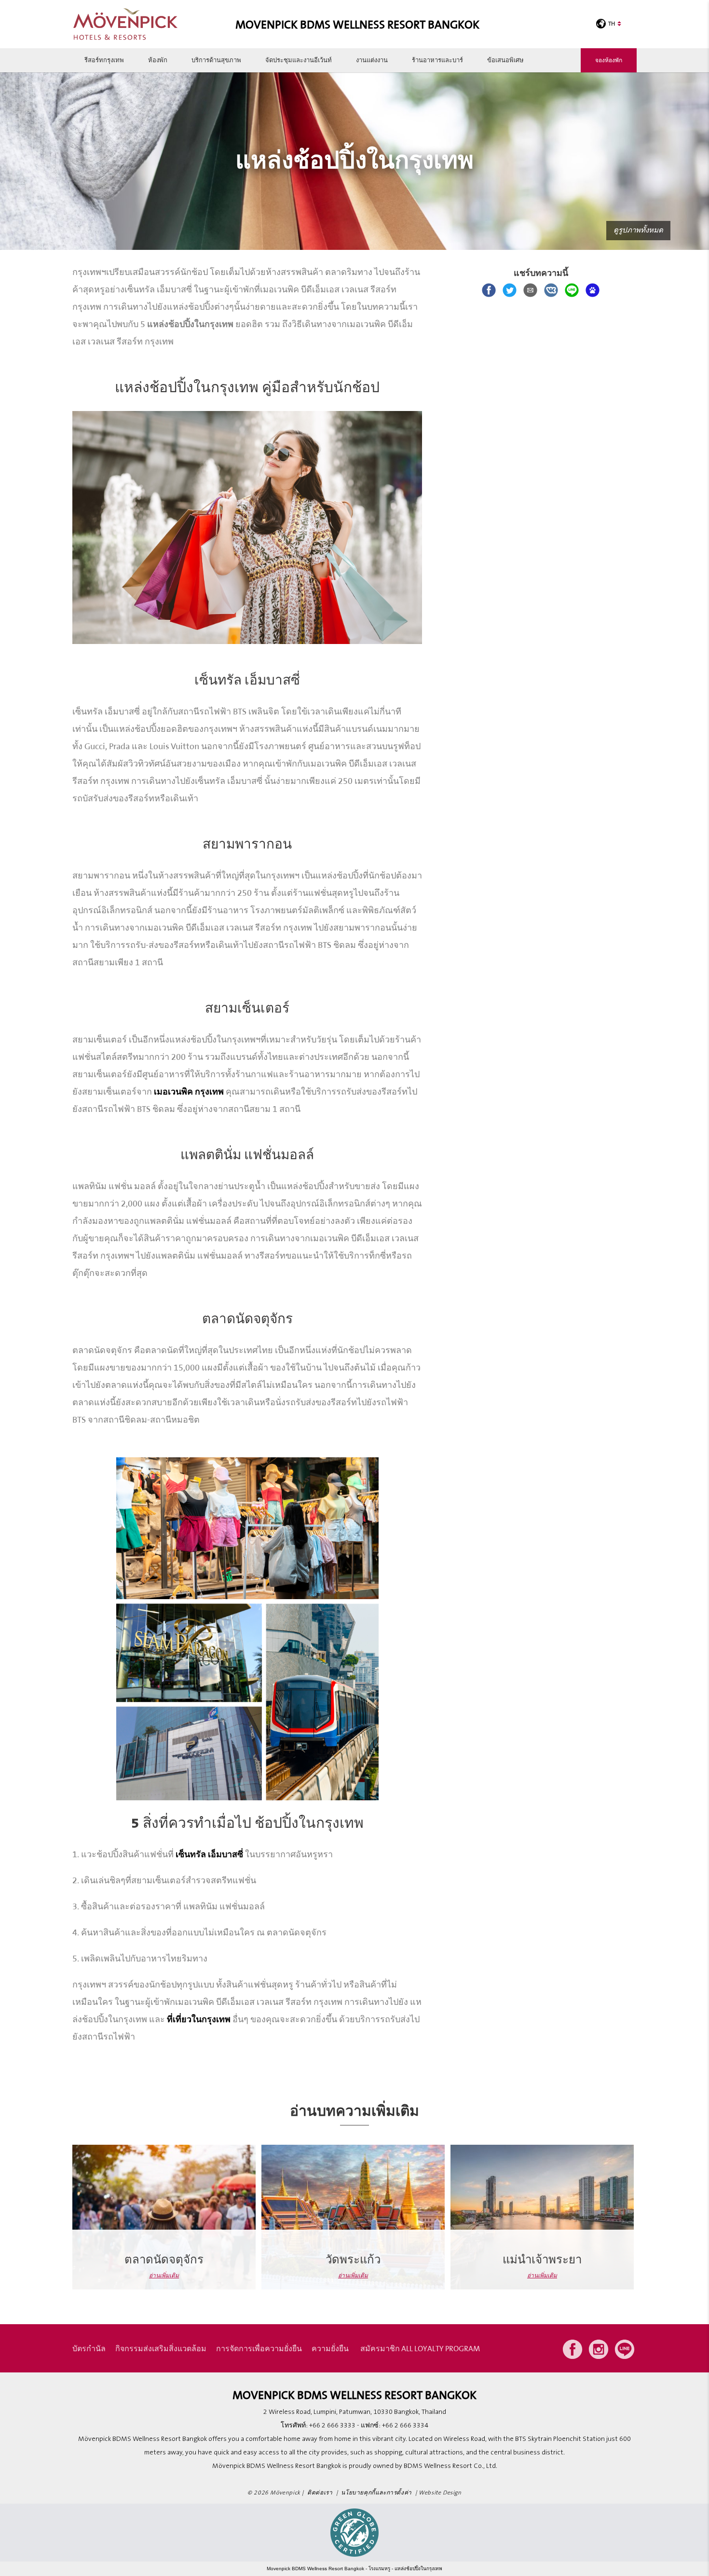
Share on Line (572, 290)
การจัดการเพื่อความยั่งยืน (259, 2348)
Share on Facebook (489, 290)
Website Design (440, 2493)
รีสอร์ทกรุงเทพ (104, 60)
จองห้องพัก (609, 60)
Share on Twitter (510, 290)
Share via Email (530, 290)
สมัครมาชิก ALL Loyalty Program (420, 2348)
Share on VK (551, 290)
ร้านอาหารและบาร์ (437, 60)
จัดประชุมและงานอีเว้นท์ (299, 60)
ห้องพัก (158, 60)
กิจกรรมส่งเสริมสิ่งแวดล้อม (161, 2348)
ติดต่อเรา (320, 2493)
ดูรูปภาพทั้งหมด (638, 230)
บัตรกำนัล (89, 2348)
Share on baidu (593, 290)
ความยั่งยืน (330, 2348)
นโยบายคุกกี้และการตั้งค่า (376, 2493)
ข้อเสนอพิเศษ (505, 60)
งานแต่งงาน (372, 60)
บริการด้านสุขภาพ (216, 60)
